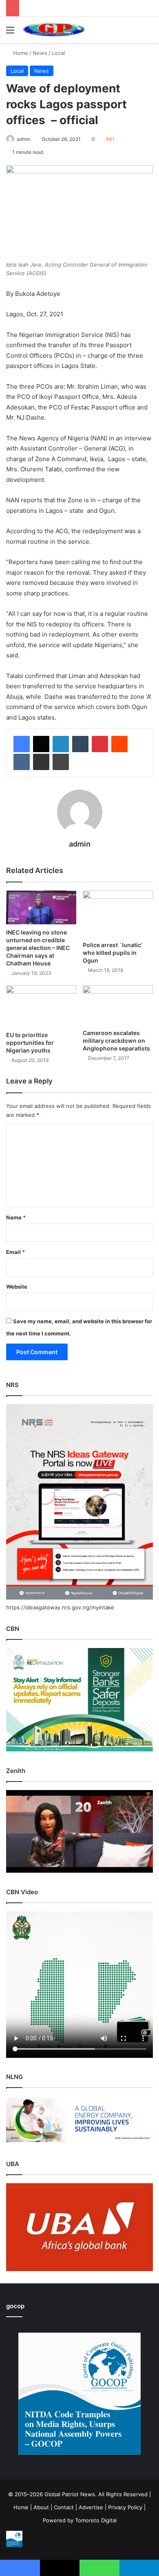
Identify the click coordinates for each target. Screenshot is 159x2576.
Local (58, 53)
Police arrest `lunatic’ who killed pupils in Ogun (113, 953)
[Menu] (10, 33)
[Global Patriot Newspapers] (53, 30)
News (40, 53)
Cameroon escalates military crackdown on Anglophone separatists (116, 1041)
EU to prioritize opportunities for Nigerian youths (31, 1043)
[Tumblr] (80, 744)
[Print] (61, 762)
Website (17, 1287)
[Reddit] (119, 744)
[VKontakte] (22, 762)
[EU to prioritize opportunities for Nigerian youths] (41, 1006)
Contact (64, 2507)
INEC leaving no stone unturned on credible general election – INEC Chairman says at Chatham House (38, 948)
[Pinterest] (100, 744)
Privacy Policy (125, 2507)
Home (20, 53)
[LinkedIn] (61, 744)
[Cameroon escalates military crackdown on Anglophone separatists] (118, 1005)
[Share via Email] (41, 762)
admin (24, 139)
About (41, 2507)
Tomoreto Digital (96, 2520)
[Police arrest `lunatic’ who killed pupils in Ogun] (118, 914)
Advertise (91, 2507)
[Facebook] (22, 744)
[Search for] (149, 33)
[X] (41, 744)
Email (15, 1252)
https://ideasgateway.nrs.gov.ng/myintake (60, 1607)
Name (16, 1217)
